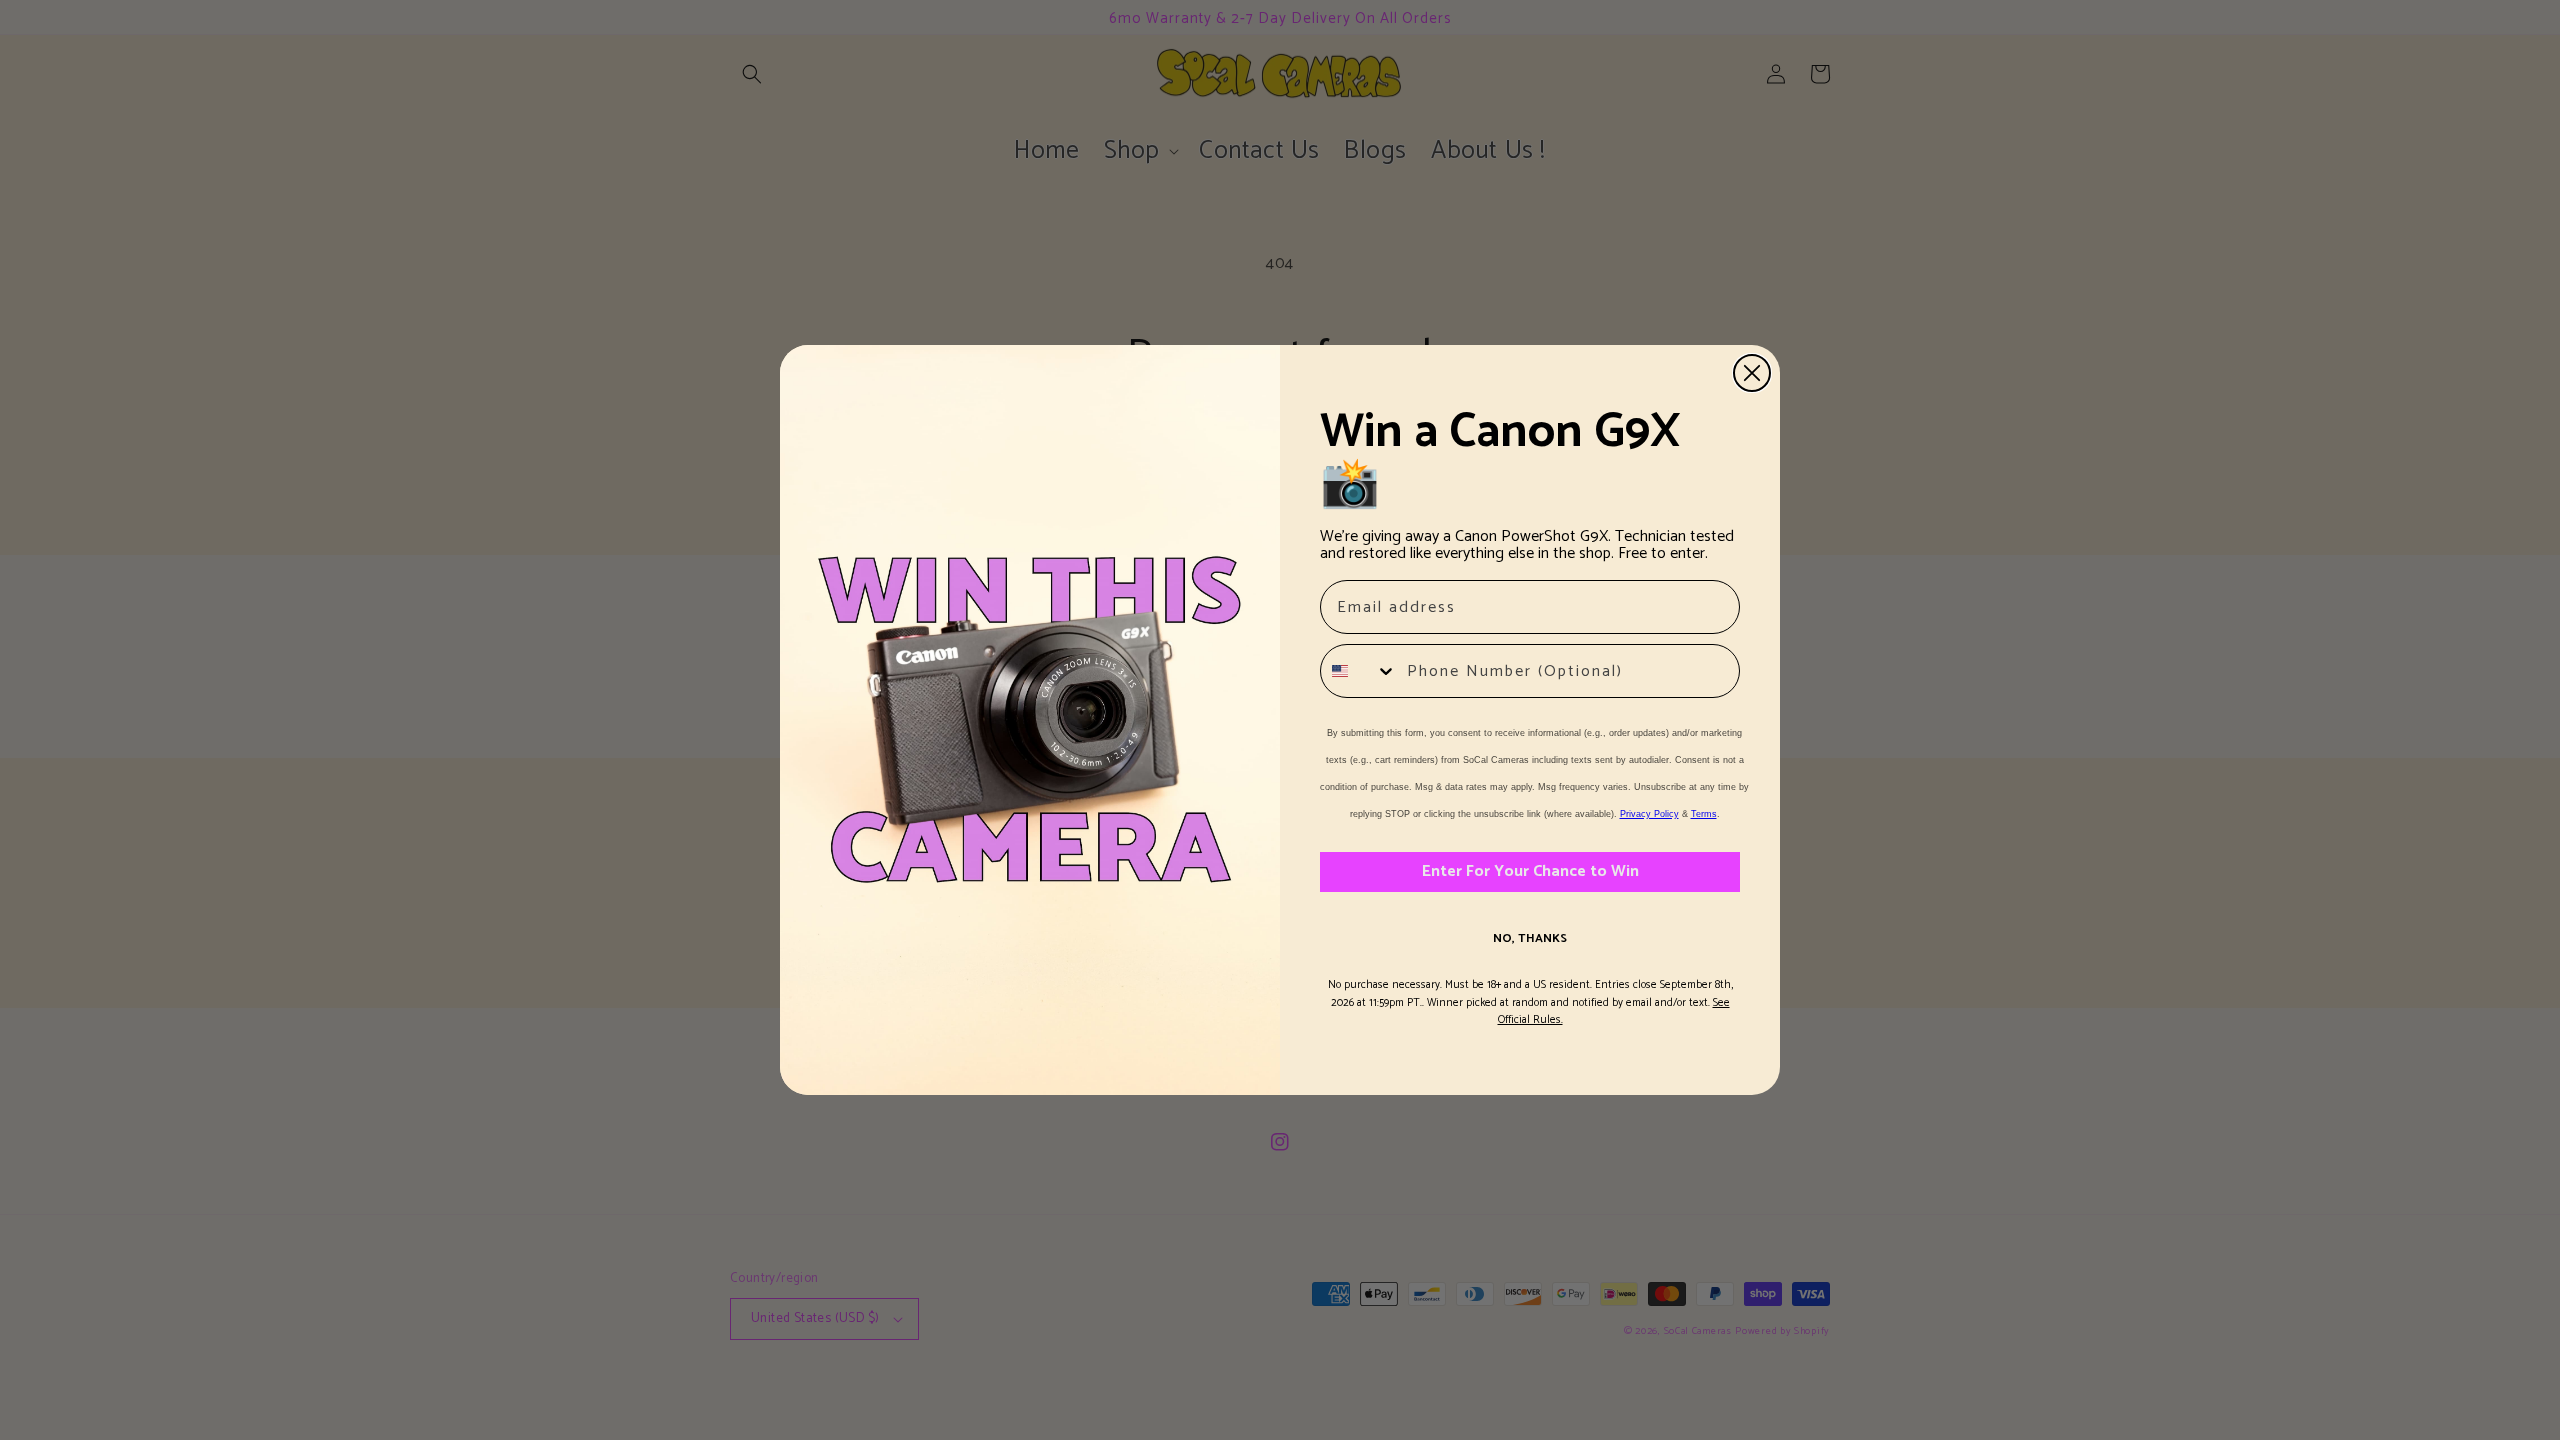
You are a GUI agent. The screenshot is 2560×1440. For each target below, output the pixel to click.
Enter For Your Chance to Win (1530, 871)
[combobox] (1359, 671)
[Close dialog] (1752, 373)
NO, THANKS (1530, 938)
